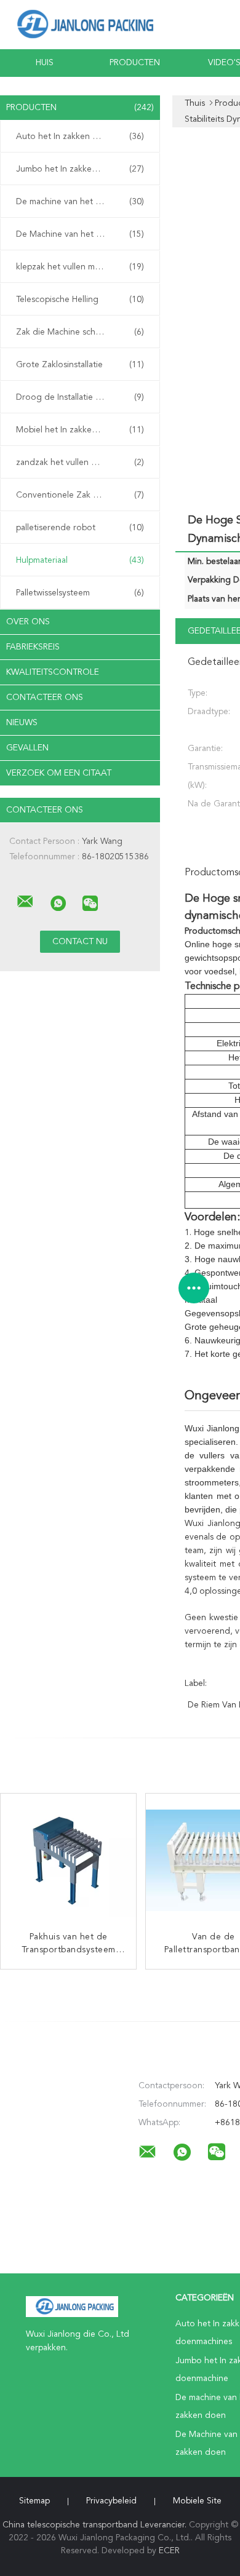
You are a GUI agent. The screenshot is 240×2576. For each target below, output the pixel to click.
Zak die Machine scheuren (80, 332)
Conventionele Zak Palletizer (80, 495)
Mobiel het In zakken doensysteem (83, 430)
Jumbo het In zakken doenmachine (83, 169)
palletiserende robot (80, 528)
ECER (169, 2551)
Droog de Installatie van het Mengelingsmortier (83, 397)
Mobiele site (197, 2501)
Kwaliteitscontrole (53, 672)
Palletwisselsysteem (80, 593)
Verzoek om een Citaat (59, 773)
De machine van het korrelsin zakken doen (83, 202)
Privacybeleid (111, 2501)
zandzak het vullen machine (80, 463)
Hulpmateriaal (80, 560)
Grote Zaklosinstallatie (80, 365)
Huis (45, 63)
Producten (135, 63)
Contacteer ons (45, 698)
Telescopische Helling (80, 300)
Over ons (28, 622)
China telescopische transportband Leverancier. (96, 2525)
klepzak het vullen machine (80, 267)
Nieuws (22, 723)
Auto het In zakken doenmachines (82, 137)
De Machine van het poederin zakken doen (83, 234)
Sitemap (34, 2501)
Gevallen (27, 748)
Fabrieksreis (33, 647)
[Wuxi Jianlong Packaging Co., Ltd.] (25, 902)
